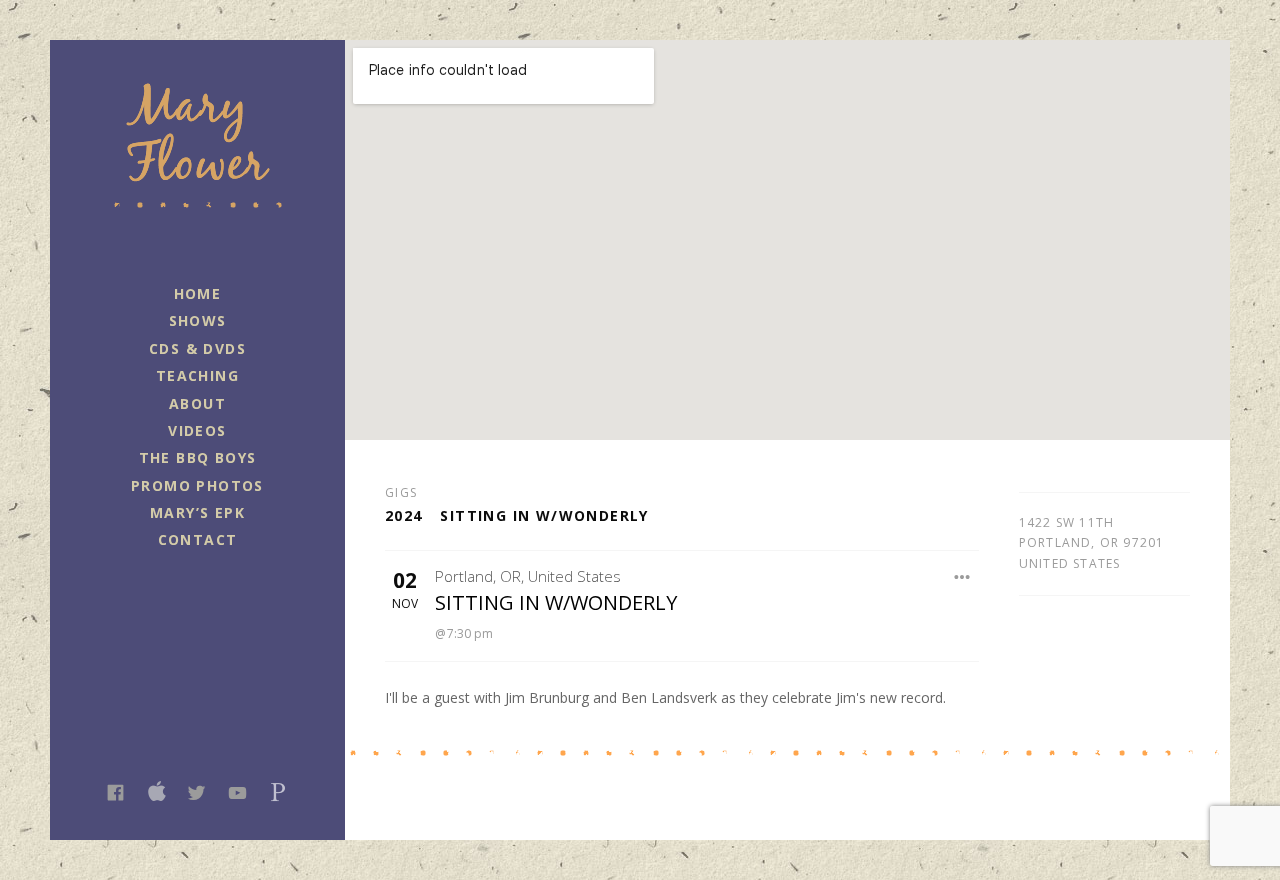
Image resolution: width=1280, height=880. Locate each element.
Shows (198, 320)
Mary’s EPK (197, 512)
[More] (962, 577)
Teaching (197, 375)
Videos (197, 430)
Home (198, 293)
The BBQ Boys (198, 457)
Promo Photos (197, 485)
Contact (198, 539)
